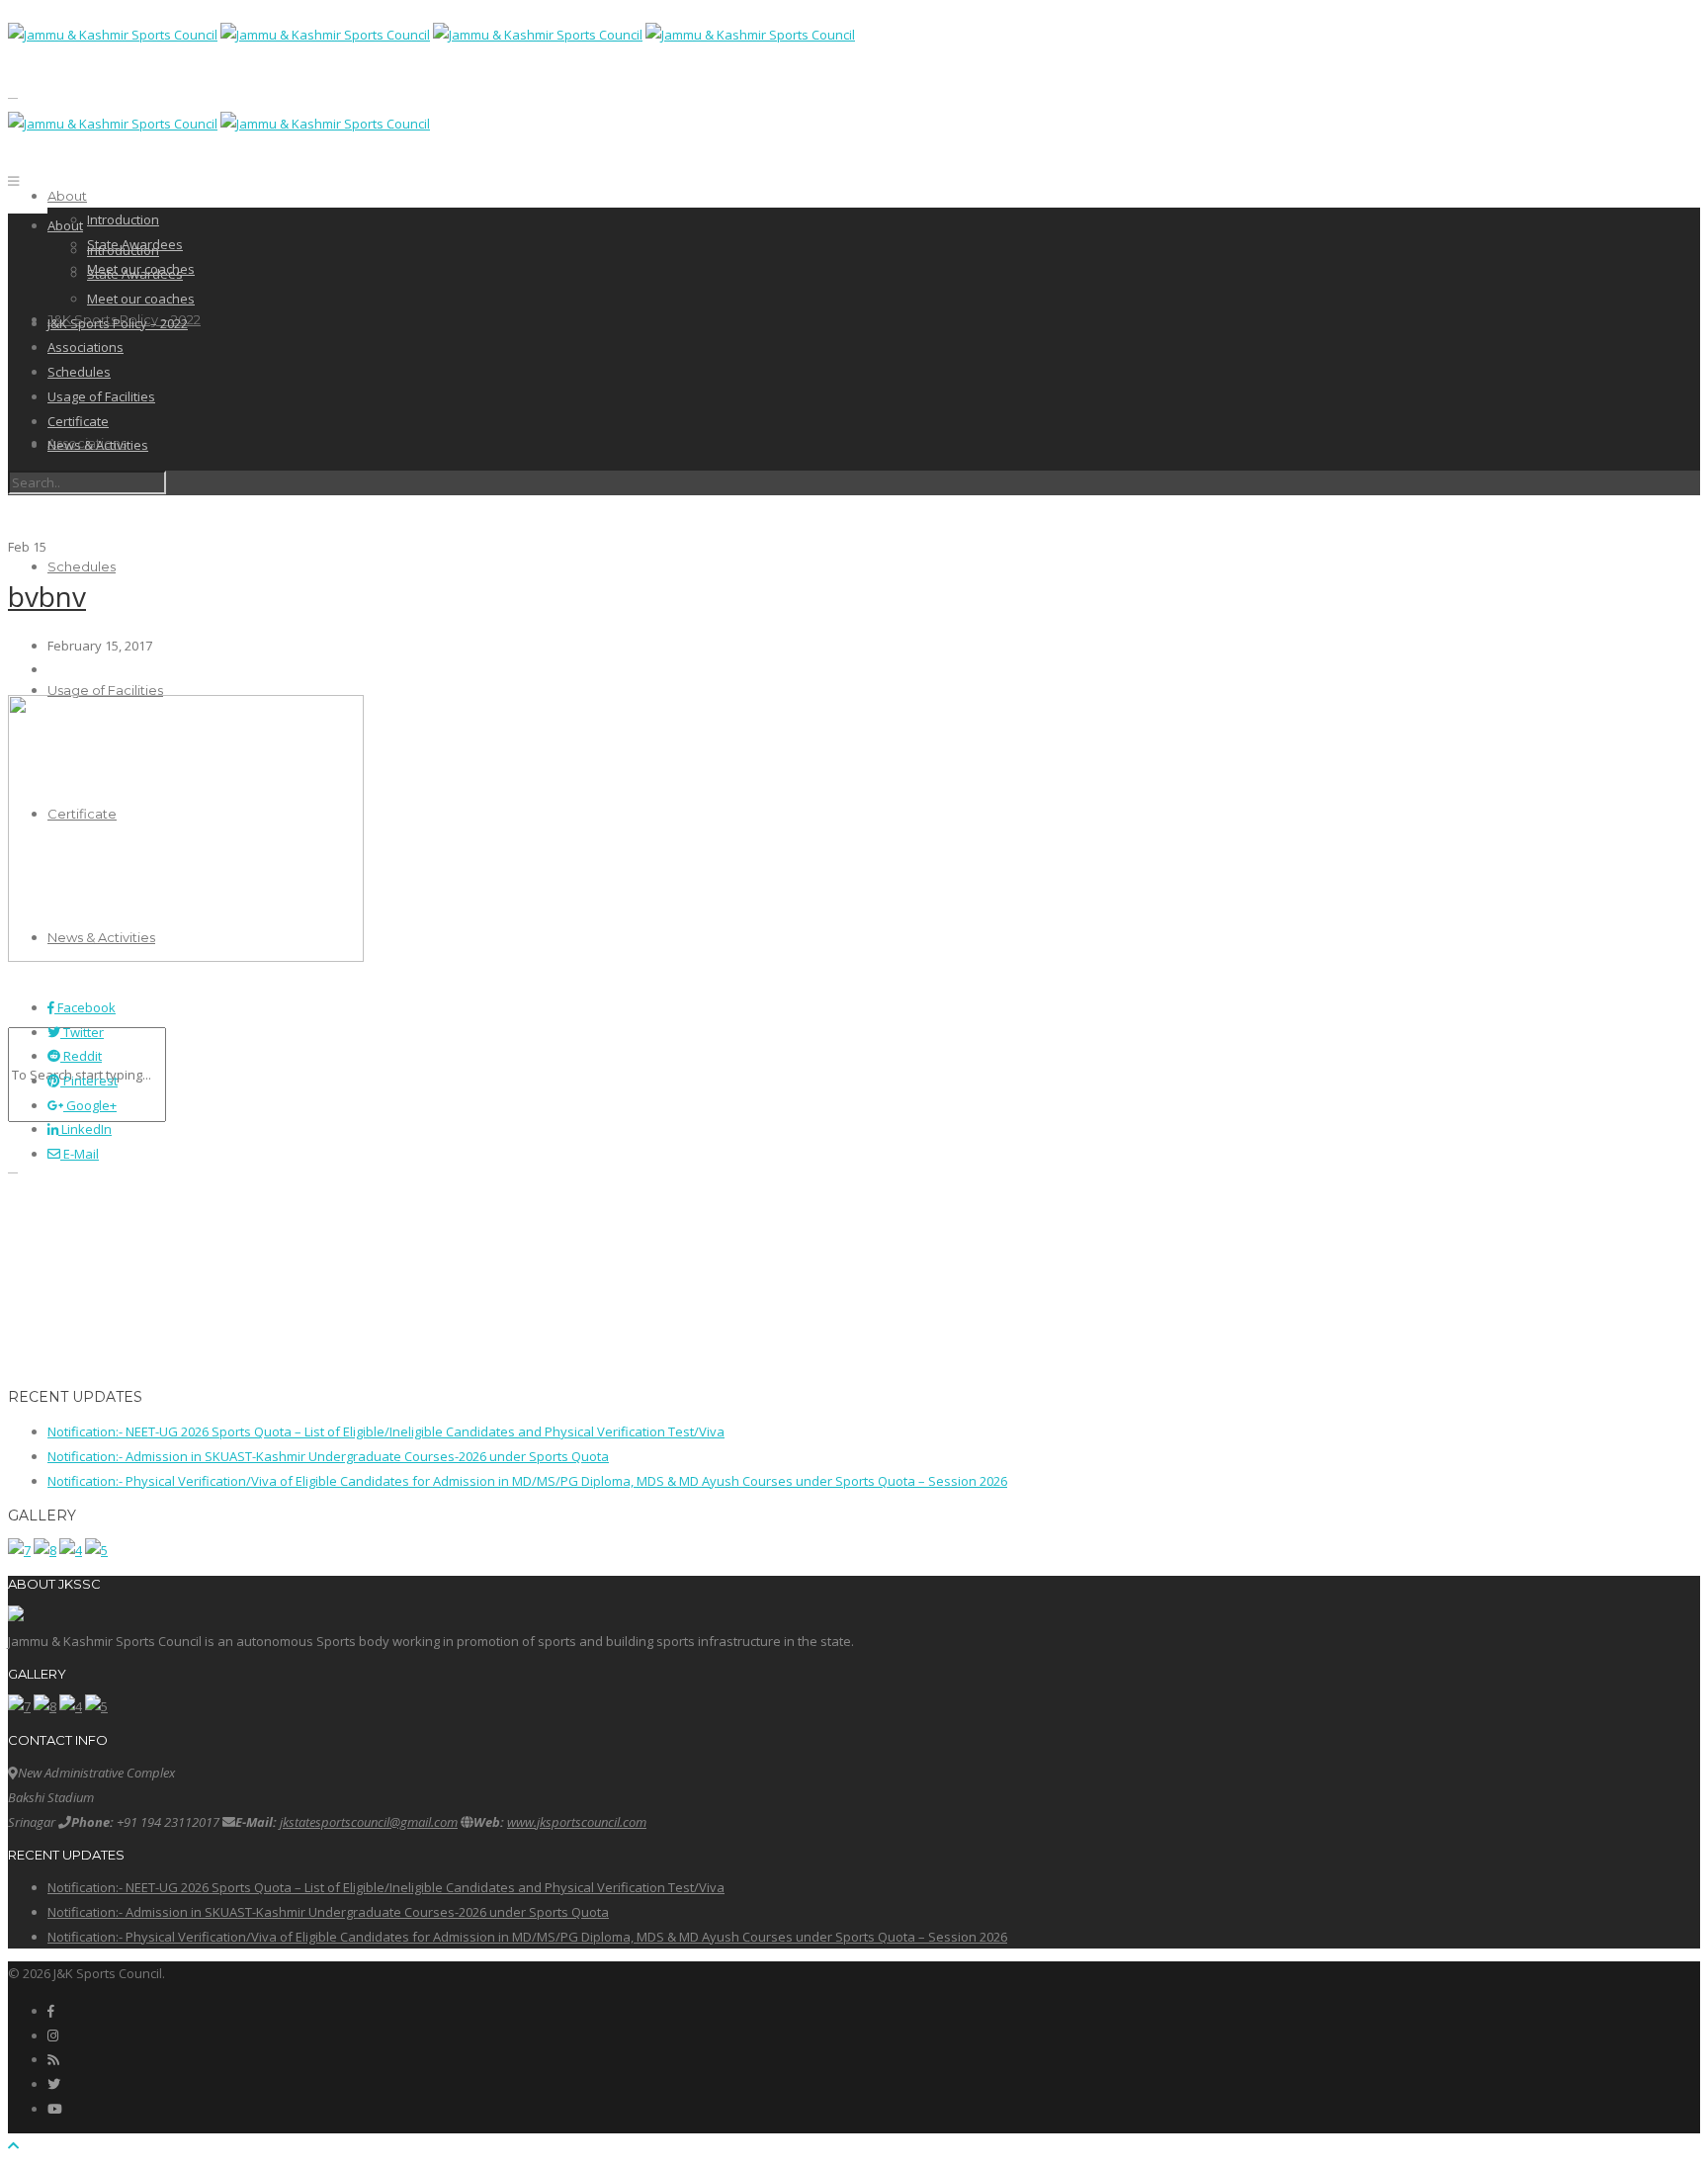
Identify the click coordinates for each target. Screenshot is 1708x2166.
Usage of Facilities (105, 690)
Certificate (78, 421)
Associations (85, 347)
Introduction (123, 219)
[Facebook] (51, 2011)
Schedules (82, 566)
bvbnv (47, 596)
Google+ (90, 1105)
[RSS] (53, 2059)
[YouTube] (55, 2109)
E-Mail (80, 1154)
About (67, 196)
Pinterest (89, 1081)
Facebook (85, 1007)
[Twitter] (54, 2084)
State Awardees (135, 274)
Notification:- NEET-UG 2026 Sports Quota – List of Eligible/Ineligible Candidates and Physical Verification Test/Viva (386, 1431)
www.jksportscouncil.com (577, 1822)
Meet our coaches (141, 299)
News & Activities (98, 445)
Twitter (82, 1032)
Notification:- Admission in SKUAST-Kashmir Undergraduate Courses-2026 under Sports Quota (328, 1456)
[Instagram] (53, 2036)
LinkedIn (85, 1129)
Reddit (81, 1056)
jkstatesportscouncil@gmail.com (369, 1822)
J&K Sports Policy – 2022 (118, 323)
